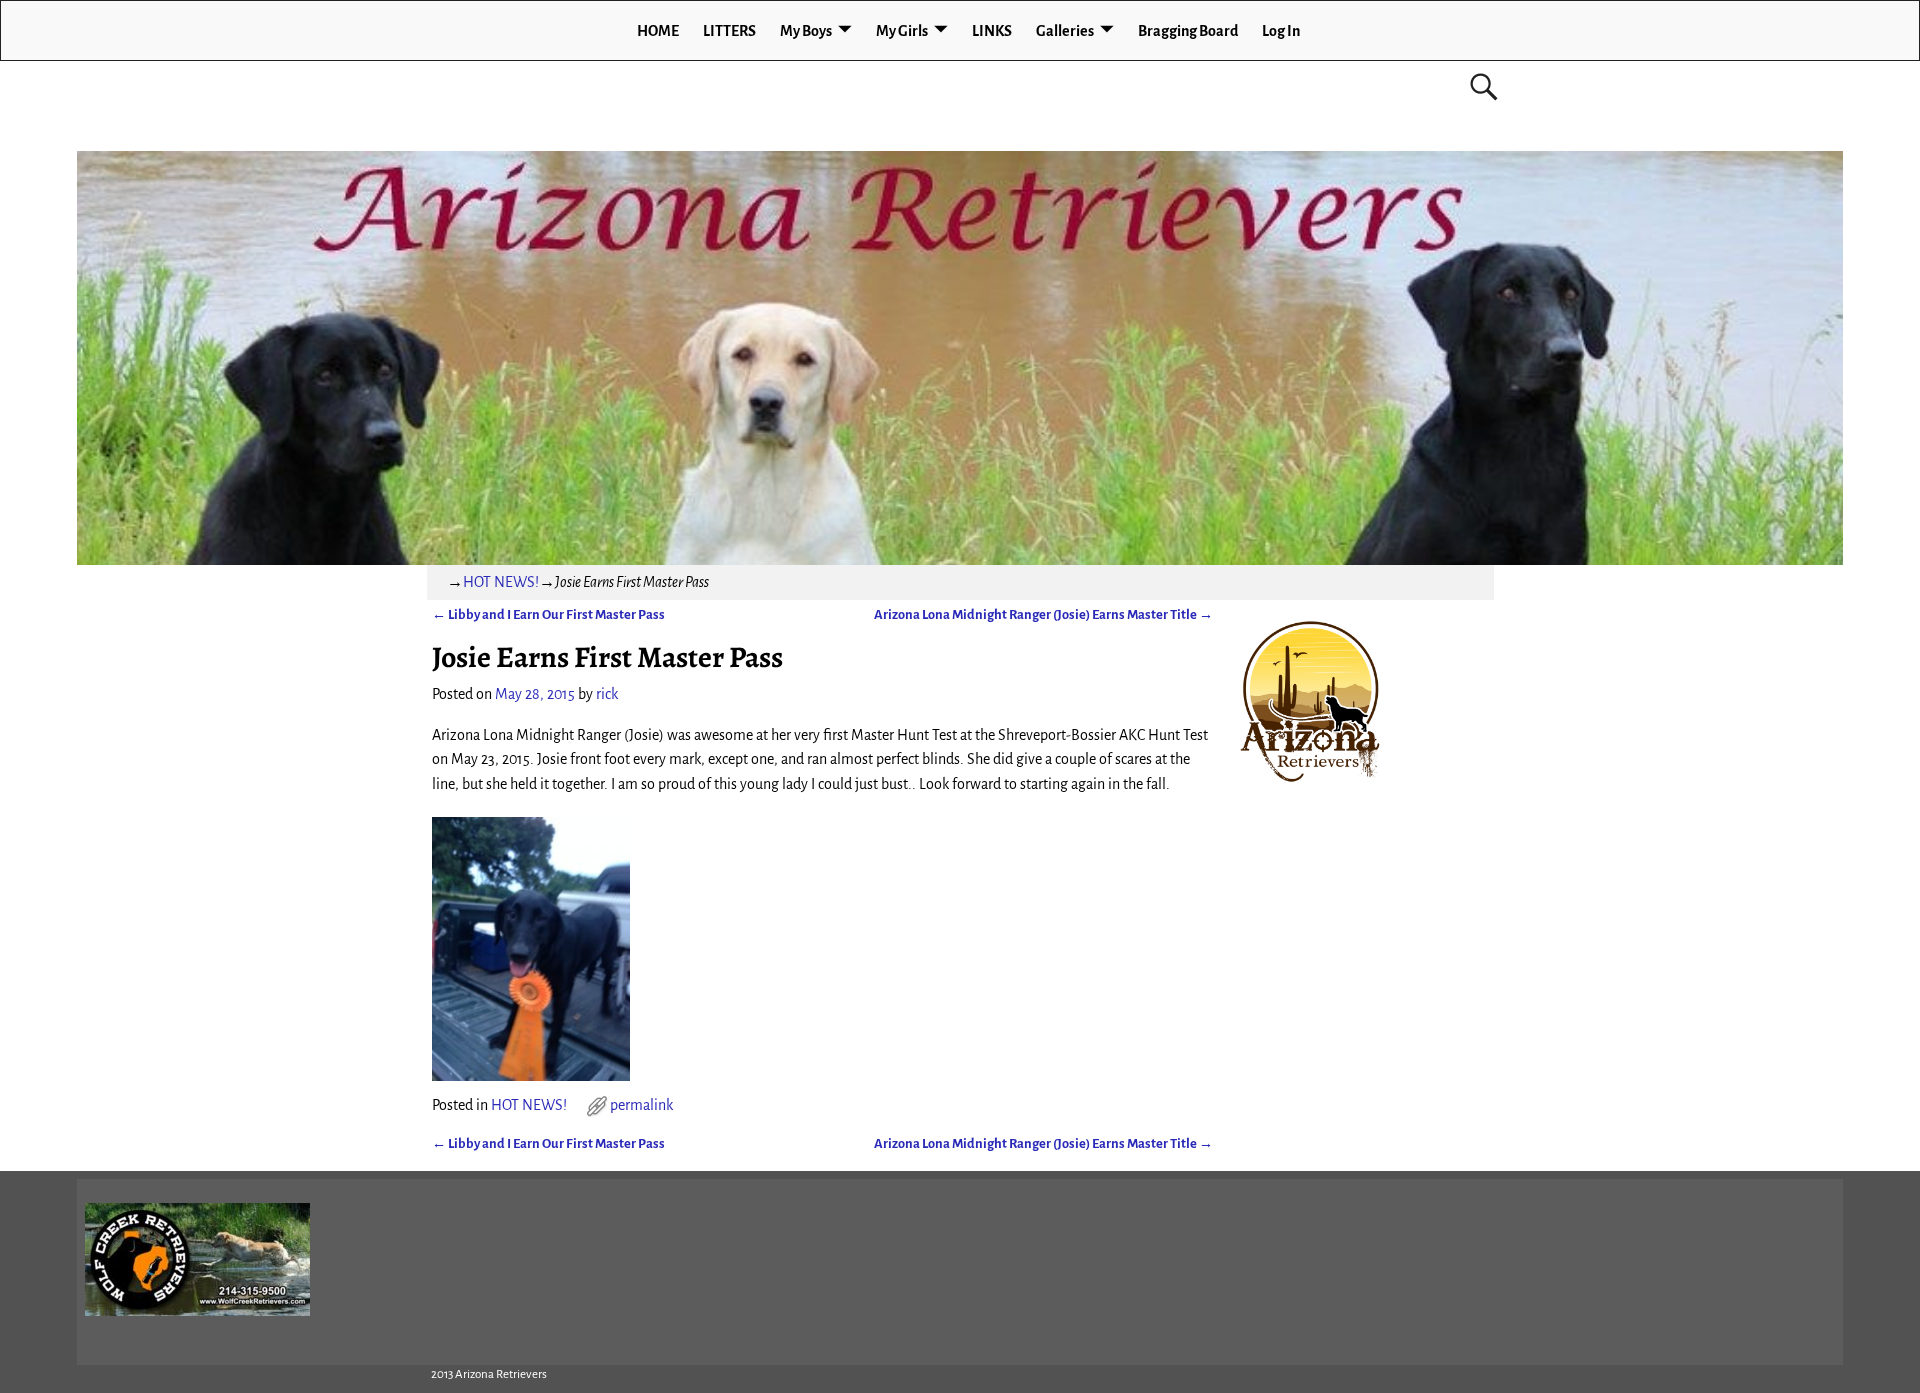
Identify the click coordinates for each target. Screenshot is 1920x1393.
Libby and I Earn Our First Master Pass (548, 614)
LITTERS (729, 31)
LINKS (992, 31)
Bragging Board (1188, 31)
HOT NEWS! (501, 582)
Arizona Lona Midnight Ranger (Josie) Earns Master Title (1043, 614)
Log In (1281, 31)
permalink (641, 1105)
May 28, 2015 (535, 694)
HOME (658, 31)
